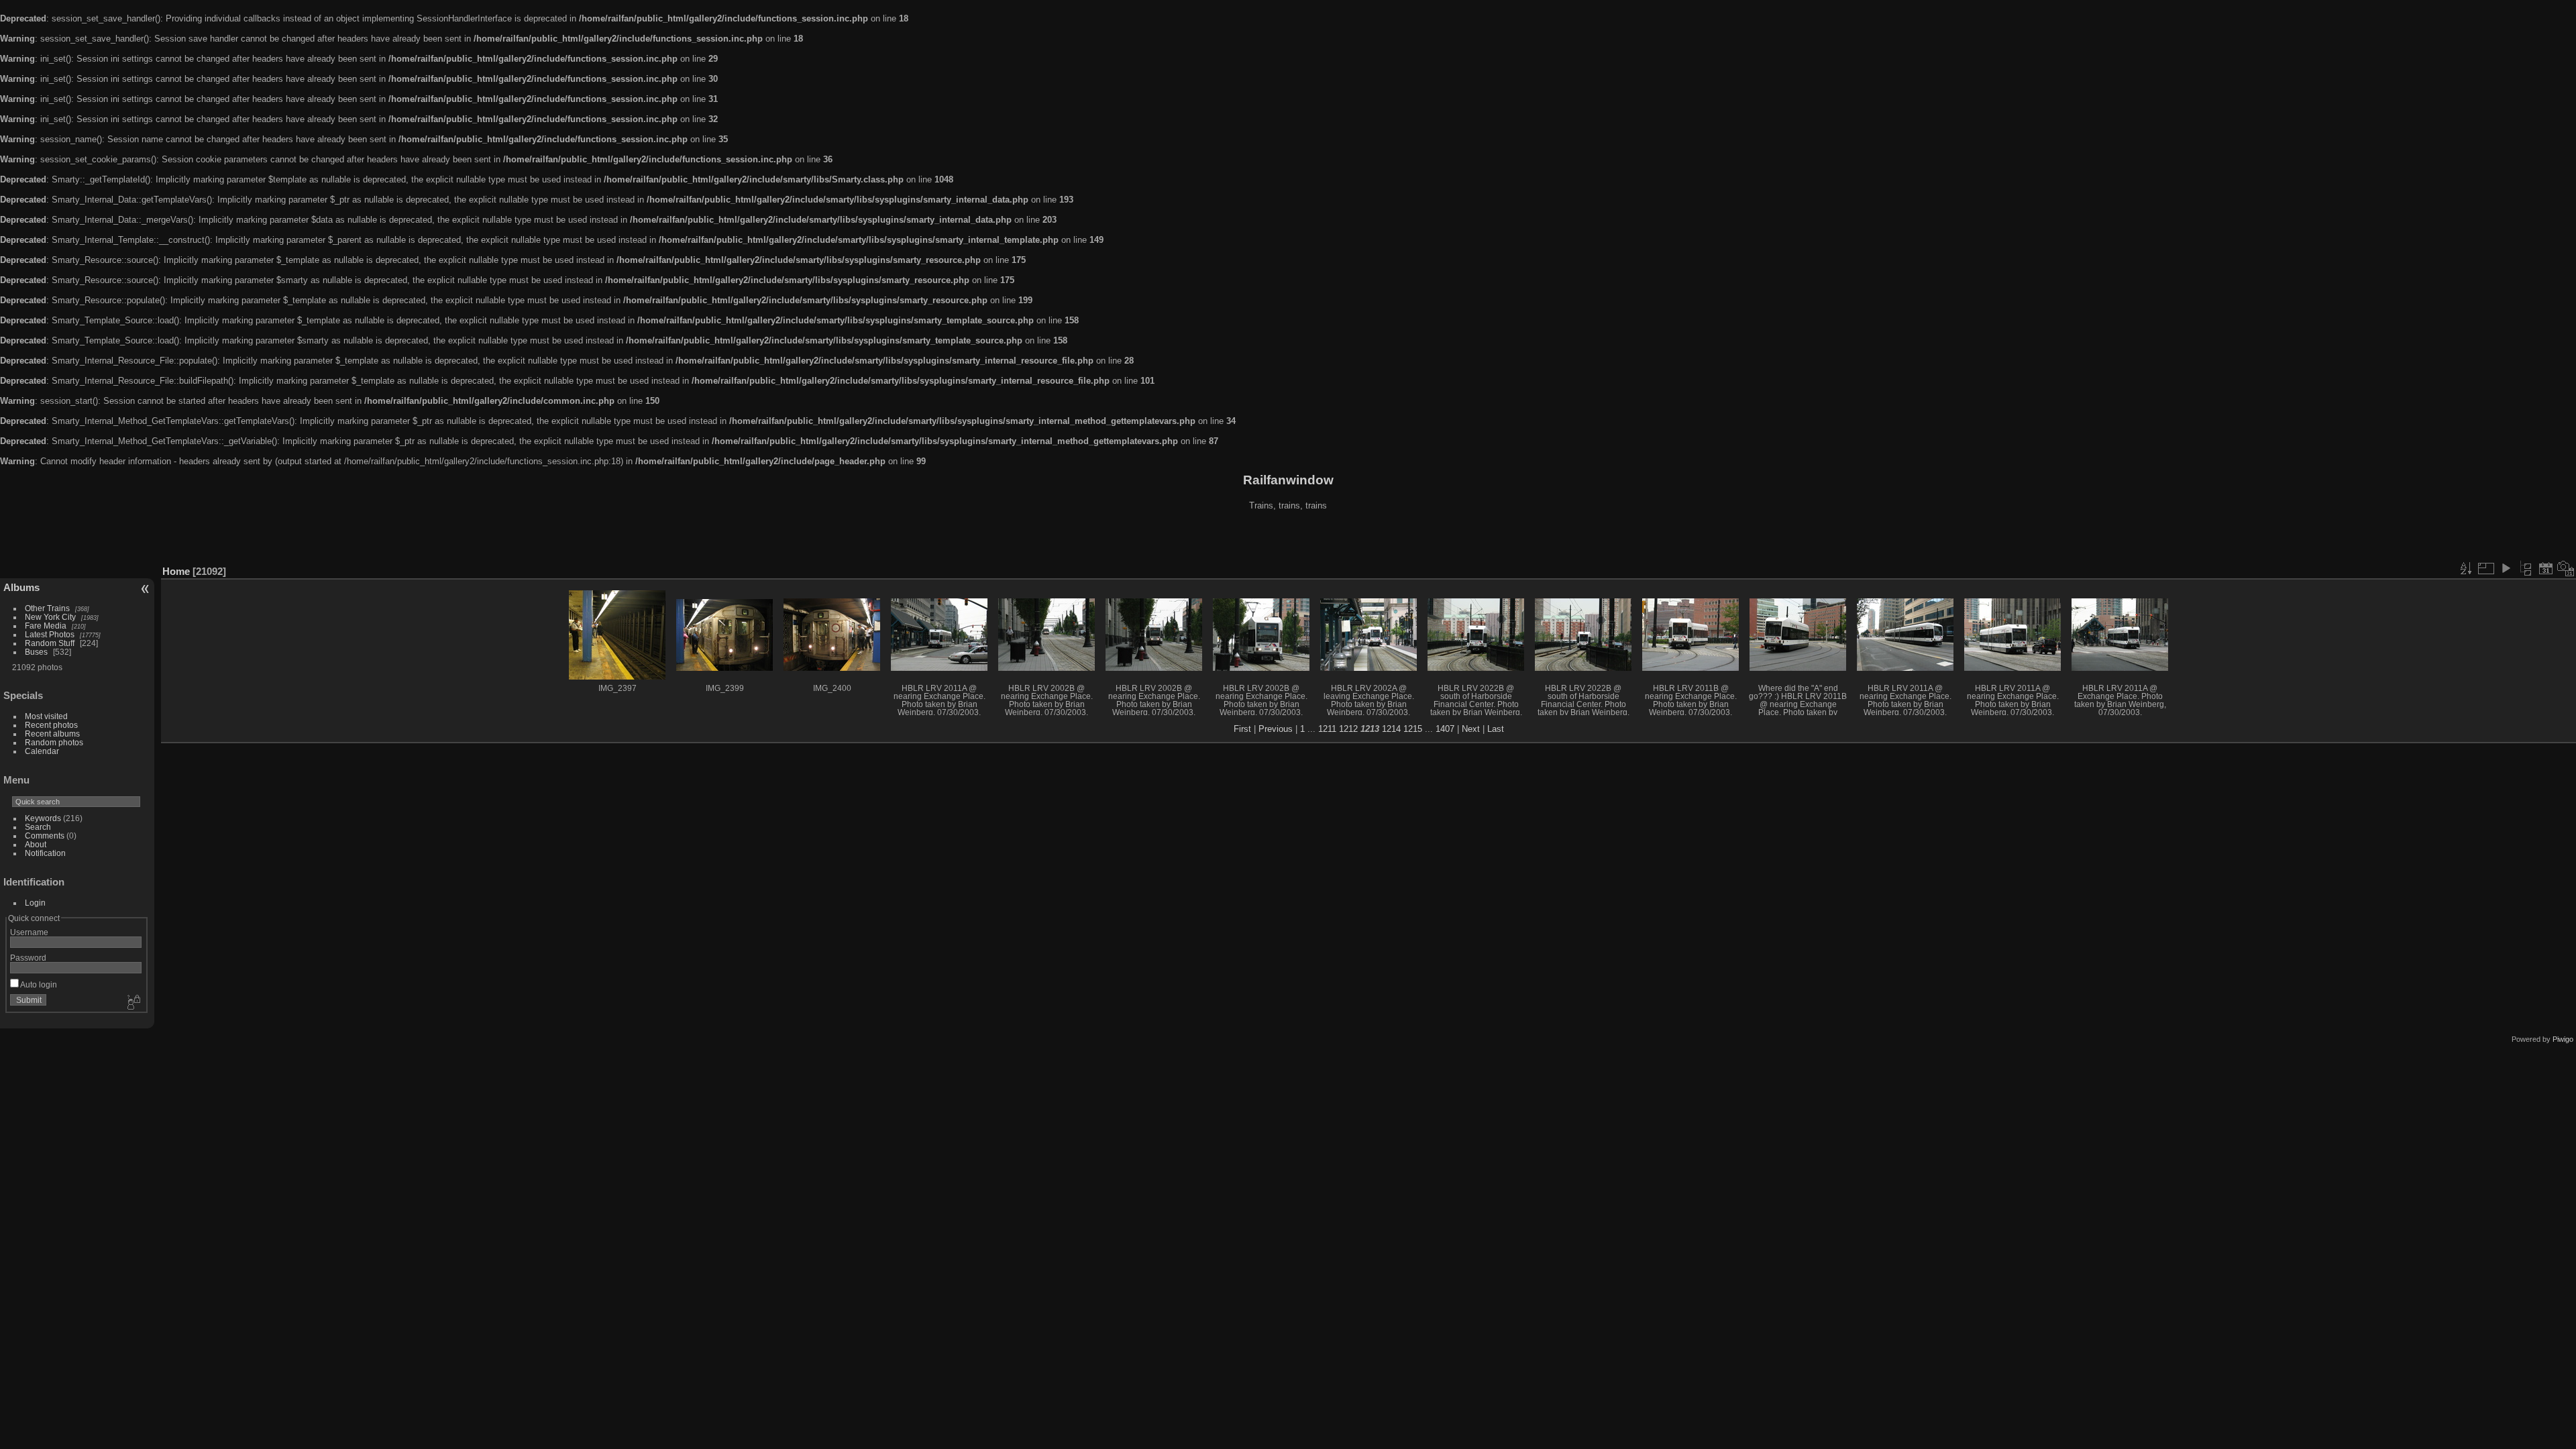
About (36, 844)
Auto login (38, 984)
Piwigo (2563, 1039)
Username (29, 932)
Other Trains (47, 608)
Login (35, 903)
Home (176, 571)
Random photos (54, 742)
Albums (21, 587)
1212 (1348, 729)
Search (38, 827)
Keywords (43, 818)
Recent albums (52, 734)
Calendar (42, 751)
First (1242, 729)
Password (28, 958)
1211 (1327, 729)
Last (1496, 729)
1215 (1413, 729)
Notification (45, 853)
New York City (50, 617)
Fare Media (46, 626)
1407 (1445, 729)
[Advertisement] (1288, 539)
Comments (45, 836)
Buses (36, 652)
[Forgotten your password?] (133, 1003)
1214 (1391, 729)
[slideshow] (2506, 568)
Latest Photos (50, 634)
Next (1471, 729)
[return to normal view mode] (2526, 568)
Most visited (46, 716)
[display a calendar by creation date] (2566, 568)
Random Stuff (50, 643)
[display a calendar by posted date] (2546, 568)
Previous (1276, 729)
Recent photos (51, 725)
